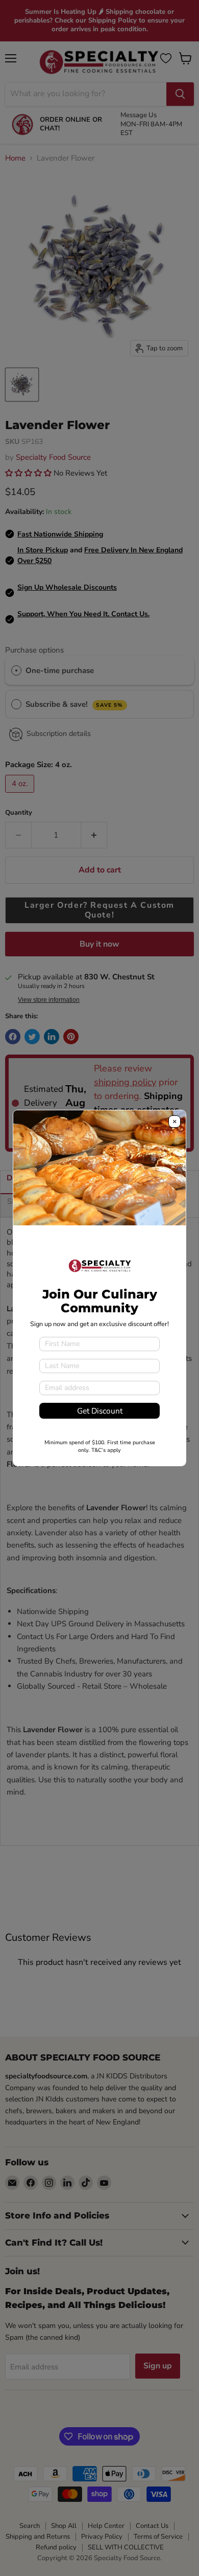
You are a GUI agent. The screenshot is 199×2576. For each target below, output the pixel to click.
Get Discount (100, 1411)
